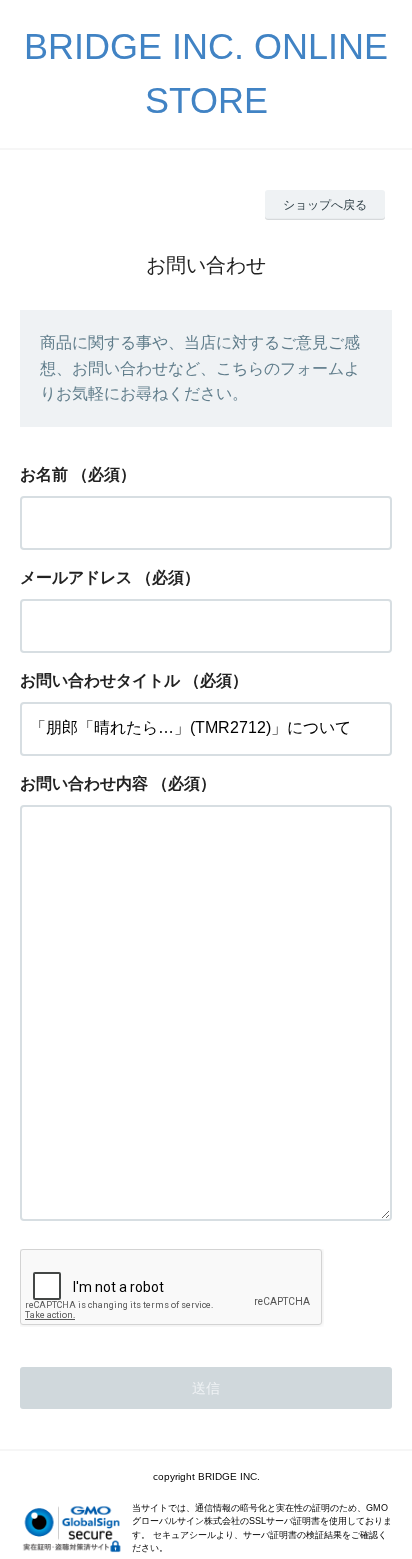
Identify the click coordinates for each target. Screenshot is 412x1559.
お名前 (44, 474)
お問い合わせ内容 (84, 783)
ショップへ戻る (325, 205)
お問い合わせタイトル (100, 680)
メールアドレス (76, 577)
